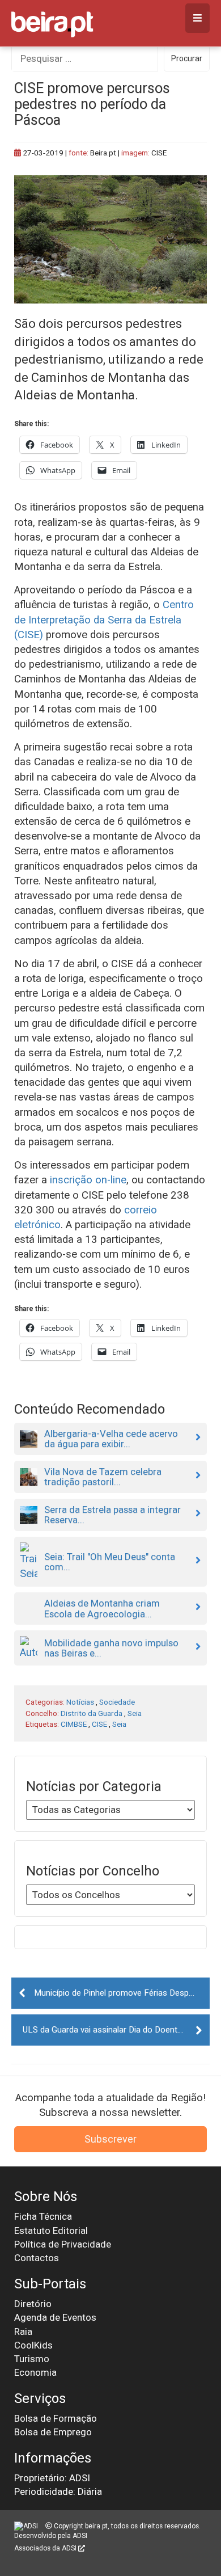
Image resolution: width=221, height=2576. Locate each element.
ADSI (80, 2536)
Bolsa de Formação (56, 2418)
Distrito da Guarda (92, 1713)
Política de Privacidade (63, 2244)
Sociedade (117, 1702)
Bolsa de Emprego (53, 2432)
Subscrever (110, 2139)
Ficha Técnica (43, 2216)
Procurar (187, 58)
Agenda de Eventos (55, 2317)
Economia (35, 2372)
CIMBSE (74, 1724)
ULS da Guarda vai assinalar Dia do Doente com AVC (116, 2030)
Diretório (33, 2304)
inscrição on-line (88, 1180)
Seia (135, 1713)
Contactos (37, 2258)
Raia (23, 2332)
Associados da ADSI (46, 2548)
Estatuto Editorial (51, 2231)
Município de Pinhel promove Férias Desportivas (122, 1993)
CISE (99, 1724)
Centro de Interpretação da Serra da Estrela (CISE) (104, 619)
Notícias (80, 1702)
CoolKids (33, 2345)
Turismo (32, 2359)
